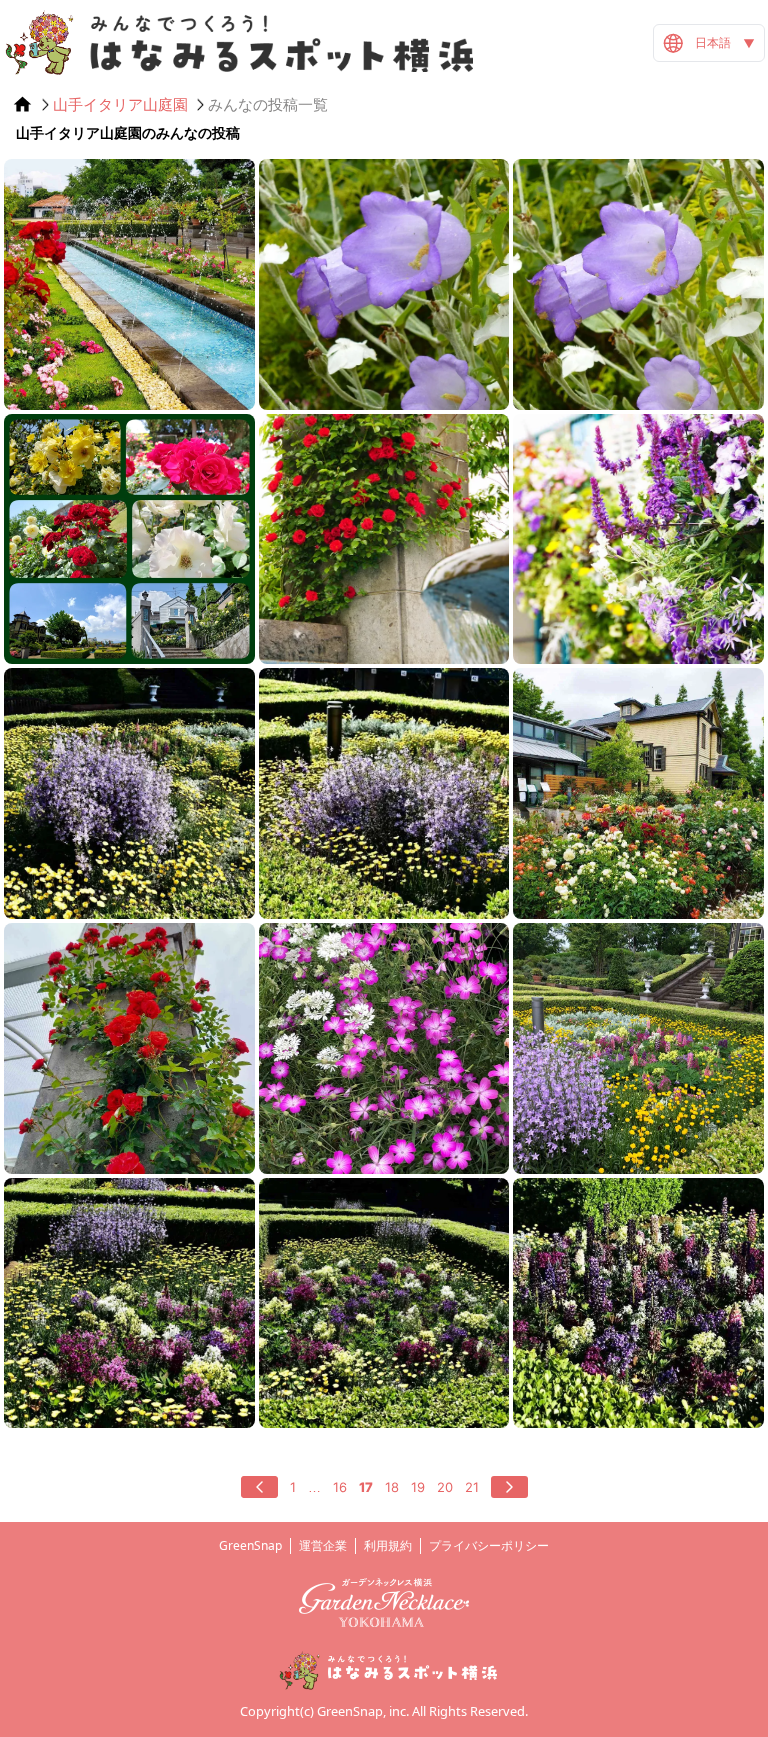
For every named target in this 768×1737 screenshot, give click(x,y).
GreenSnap (250, 1545)
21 (472, 1487)
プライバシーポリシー (489, 1545)
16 (340, 1487)
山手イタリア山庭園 (120, 104)
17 (366, 1487)
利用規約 (388, 1545)
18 (392, 1487)
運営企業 (323, 1545)
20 (445, 1487)
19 (418, 1487)
